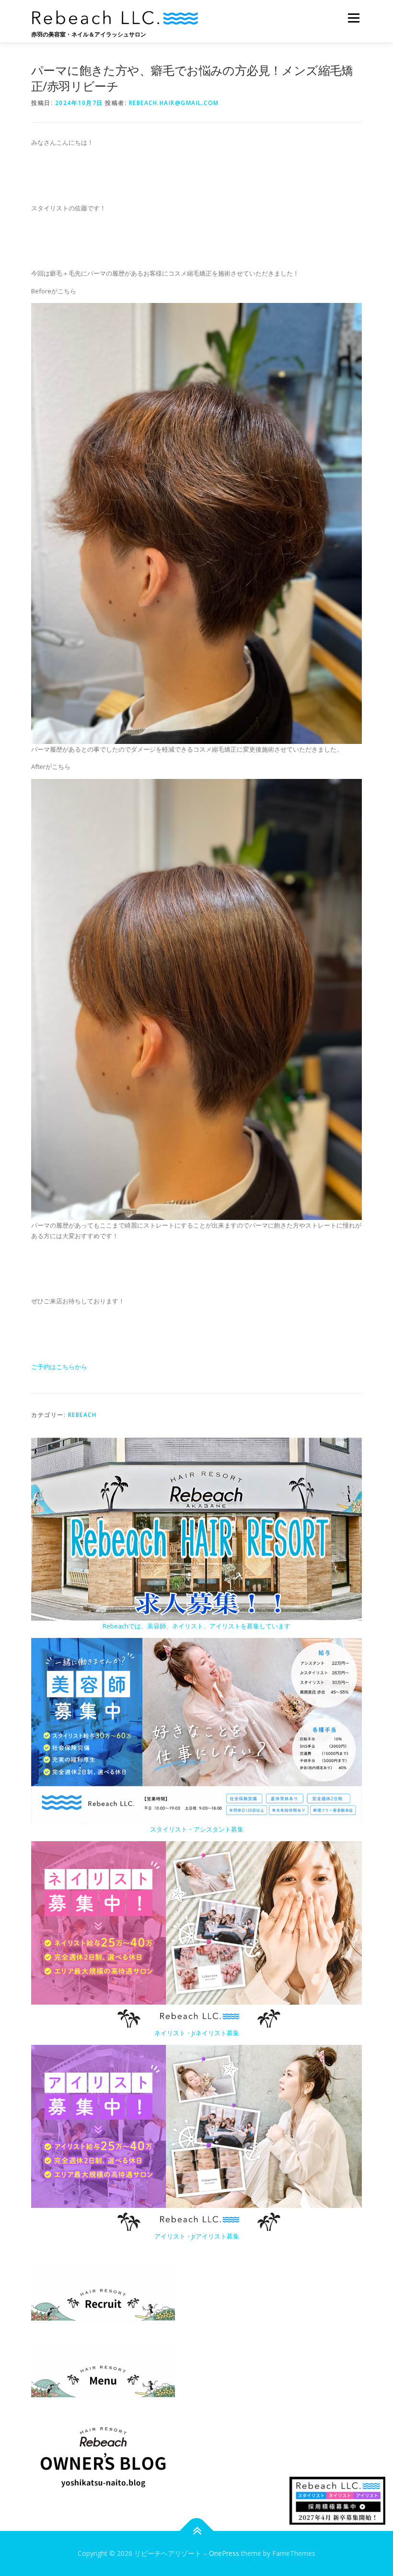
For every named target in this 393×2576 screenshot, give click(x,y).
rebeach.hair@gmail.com (174, 103)
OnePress (224, 2553)
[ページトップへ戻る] (197, 2531)
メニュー (353, 18)
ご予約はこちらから (59, 1367)
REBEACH (82, 1415)
